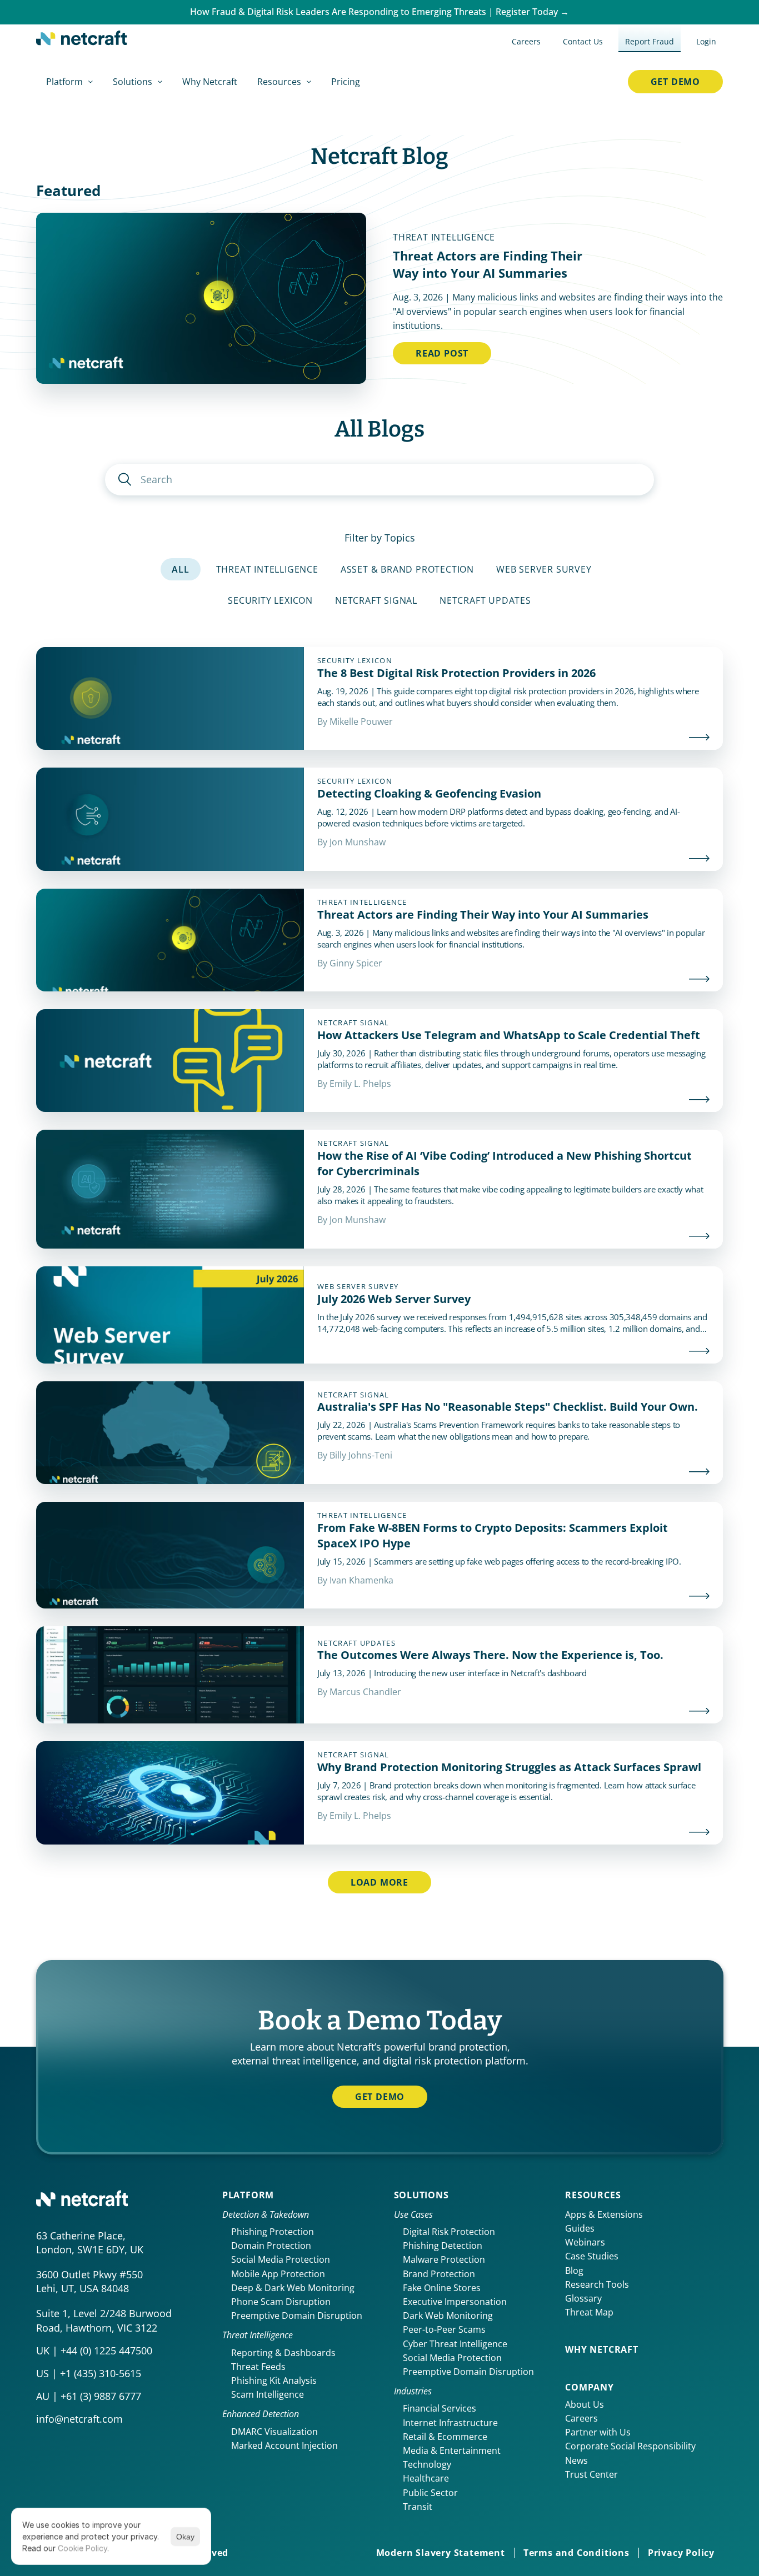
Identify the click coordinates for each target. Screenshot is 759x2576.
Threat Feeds (258, 2367)
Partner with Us (598, 2432)
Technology (427, 2464)
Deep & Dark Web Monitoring (293, 2288)
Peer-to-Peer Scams (444, 2329)
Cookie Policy (83, 2548)
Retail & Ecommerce (445, 2437)
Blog (574, 2271)
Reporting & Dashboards (283, 2353)
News (576, 2460)
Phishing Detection (443, 2246)
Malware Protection (444, 2259)
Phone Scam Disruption (281, 2302)
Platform (248, 2195)
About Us (585, 2404)
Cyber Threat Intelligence (455, 2344)
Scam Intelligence (268, 2394)
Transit (418, 2507)
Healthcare (426, 2478)
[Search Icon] (380, 480)
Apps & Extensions (604, 2214)
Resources (593, 2195)
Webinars (585, 2242)
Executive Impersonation (455, 2302)
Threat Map (589, 2312)
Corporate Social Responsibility (630, 2446)
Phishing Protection (273, 2232)
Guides (580, 2228)
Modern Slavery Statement (441, 2553)
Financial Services (440, 2408)
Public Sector (430, 2493)
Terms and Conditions (576, 2553)
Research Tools (597, 2284)
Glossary (583, 2298)
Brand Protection (439, 2274)
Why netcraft (602, 2349)
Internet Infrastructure (450, 2423)
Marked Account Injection (284, 2445)
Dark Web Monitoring (448, 2316)
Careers (581, 2418)
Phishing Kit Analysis (274, 2380)
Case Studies (592, 2256)
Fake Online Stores (442, 2288)
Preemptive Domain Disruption (297, 2316)
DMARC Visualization (274, 2432)
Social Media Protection (281, 2259)
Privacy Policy (681, 2553)
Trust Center (591, 2474)
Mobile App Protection (278, 2274)
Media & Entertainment (452, 2450)
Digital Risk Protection (449, 2232)
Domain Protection (271, 2246)
